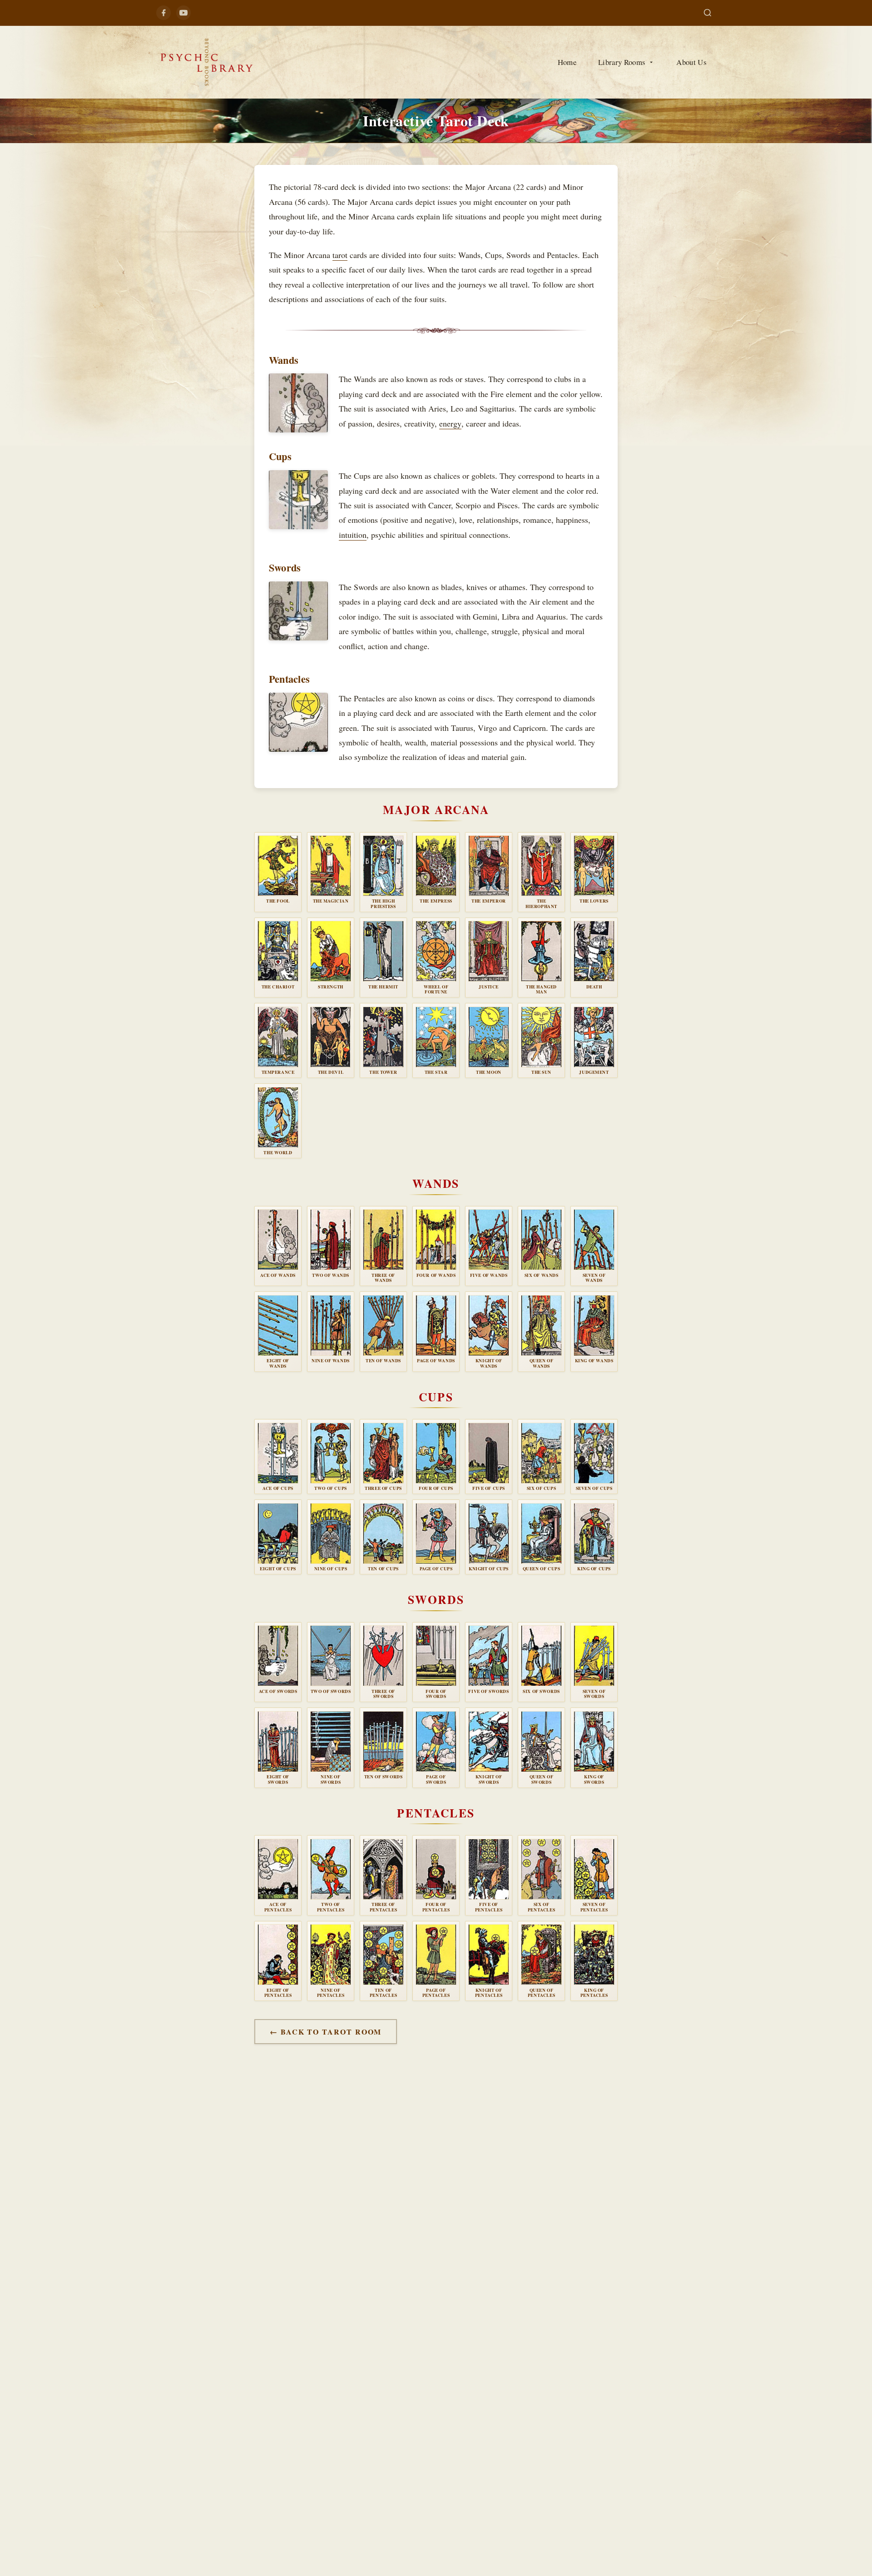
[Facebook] (163, 13)
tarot (340, 255)
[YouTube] (183, 13)
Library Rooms (622, 62)
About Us (691, 62)
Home (567, 62)
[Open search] (708, 13)
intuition (353, 535)
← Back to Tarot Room (326, 2032)
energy (450, 423)
